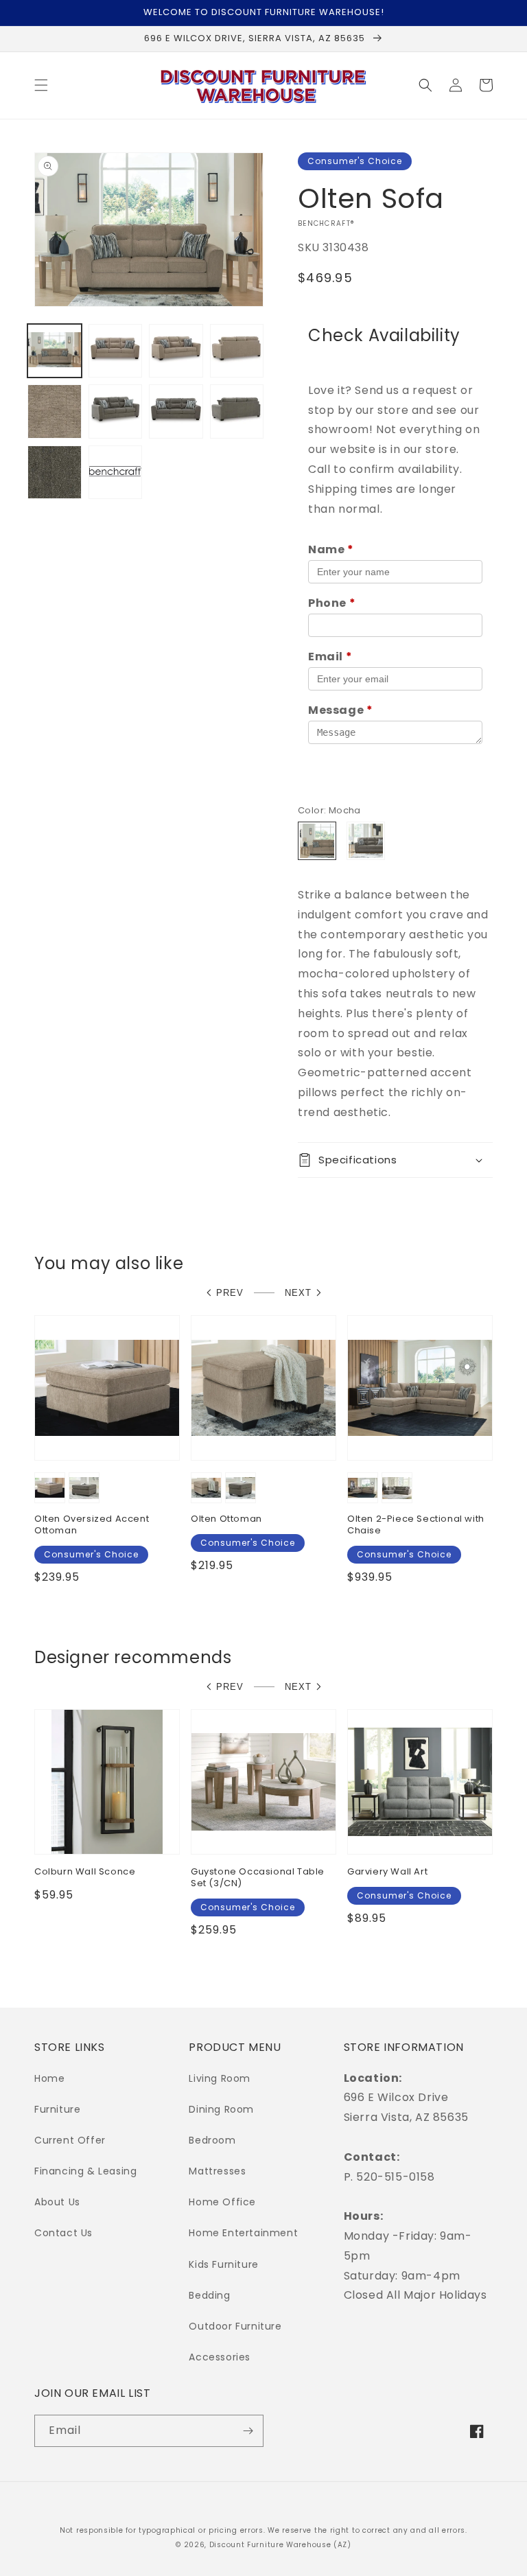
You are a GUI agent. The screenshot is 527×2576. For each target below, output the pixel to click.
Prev (230, 1293)
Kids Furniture (223, 2264)
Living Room (220, 2078)
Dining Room (221, 2109)
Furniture (57, 2109)
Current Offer (70, 2140)
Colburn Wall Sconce (85, 1872)
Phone (332, 603)
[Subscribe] (248, 2431)
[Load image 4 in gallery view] (237, 351)
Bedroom (212, 2140)
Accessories (220, 2357)
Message (340, 710)
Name (331, 549)
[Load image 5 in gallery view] (55, 411)
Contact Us (63, 2233)
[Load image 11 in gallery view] (116, 473)
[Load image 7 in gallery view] (116, 411)
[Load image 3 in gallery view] (176, 351)
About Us (57, 2202)
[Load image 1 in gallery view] (55, 351)
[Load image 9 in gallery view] (237, 411)
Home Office (222, 2202)
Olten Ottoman (226, 1519)
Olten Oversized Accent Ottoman (92, 1525)
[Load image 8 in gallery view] (176, 411)
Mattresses (217, 2171)
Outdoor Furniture (235, 2326)
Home (49, 2078)
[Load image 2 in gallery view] (116, 351)
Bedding (209, 2295)
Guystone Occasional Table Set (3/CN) (258, 1878)
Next (298, 1293)
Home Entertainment (243, 2233)
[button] (41, 85)
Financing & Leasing (85, 2171)
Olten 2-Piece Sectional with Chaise (416, 1525)
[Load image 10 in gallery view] (55, 473)
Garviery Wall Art (387, 1872)
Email (330, 657)
